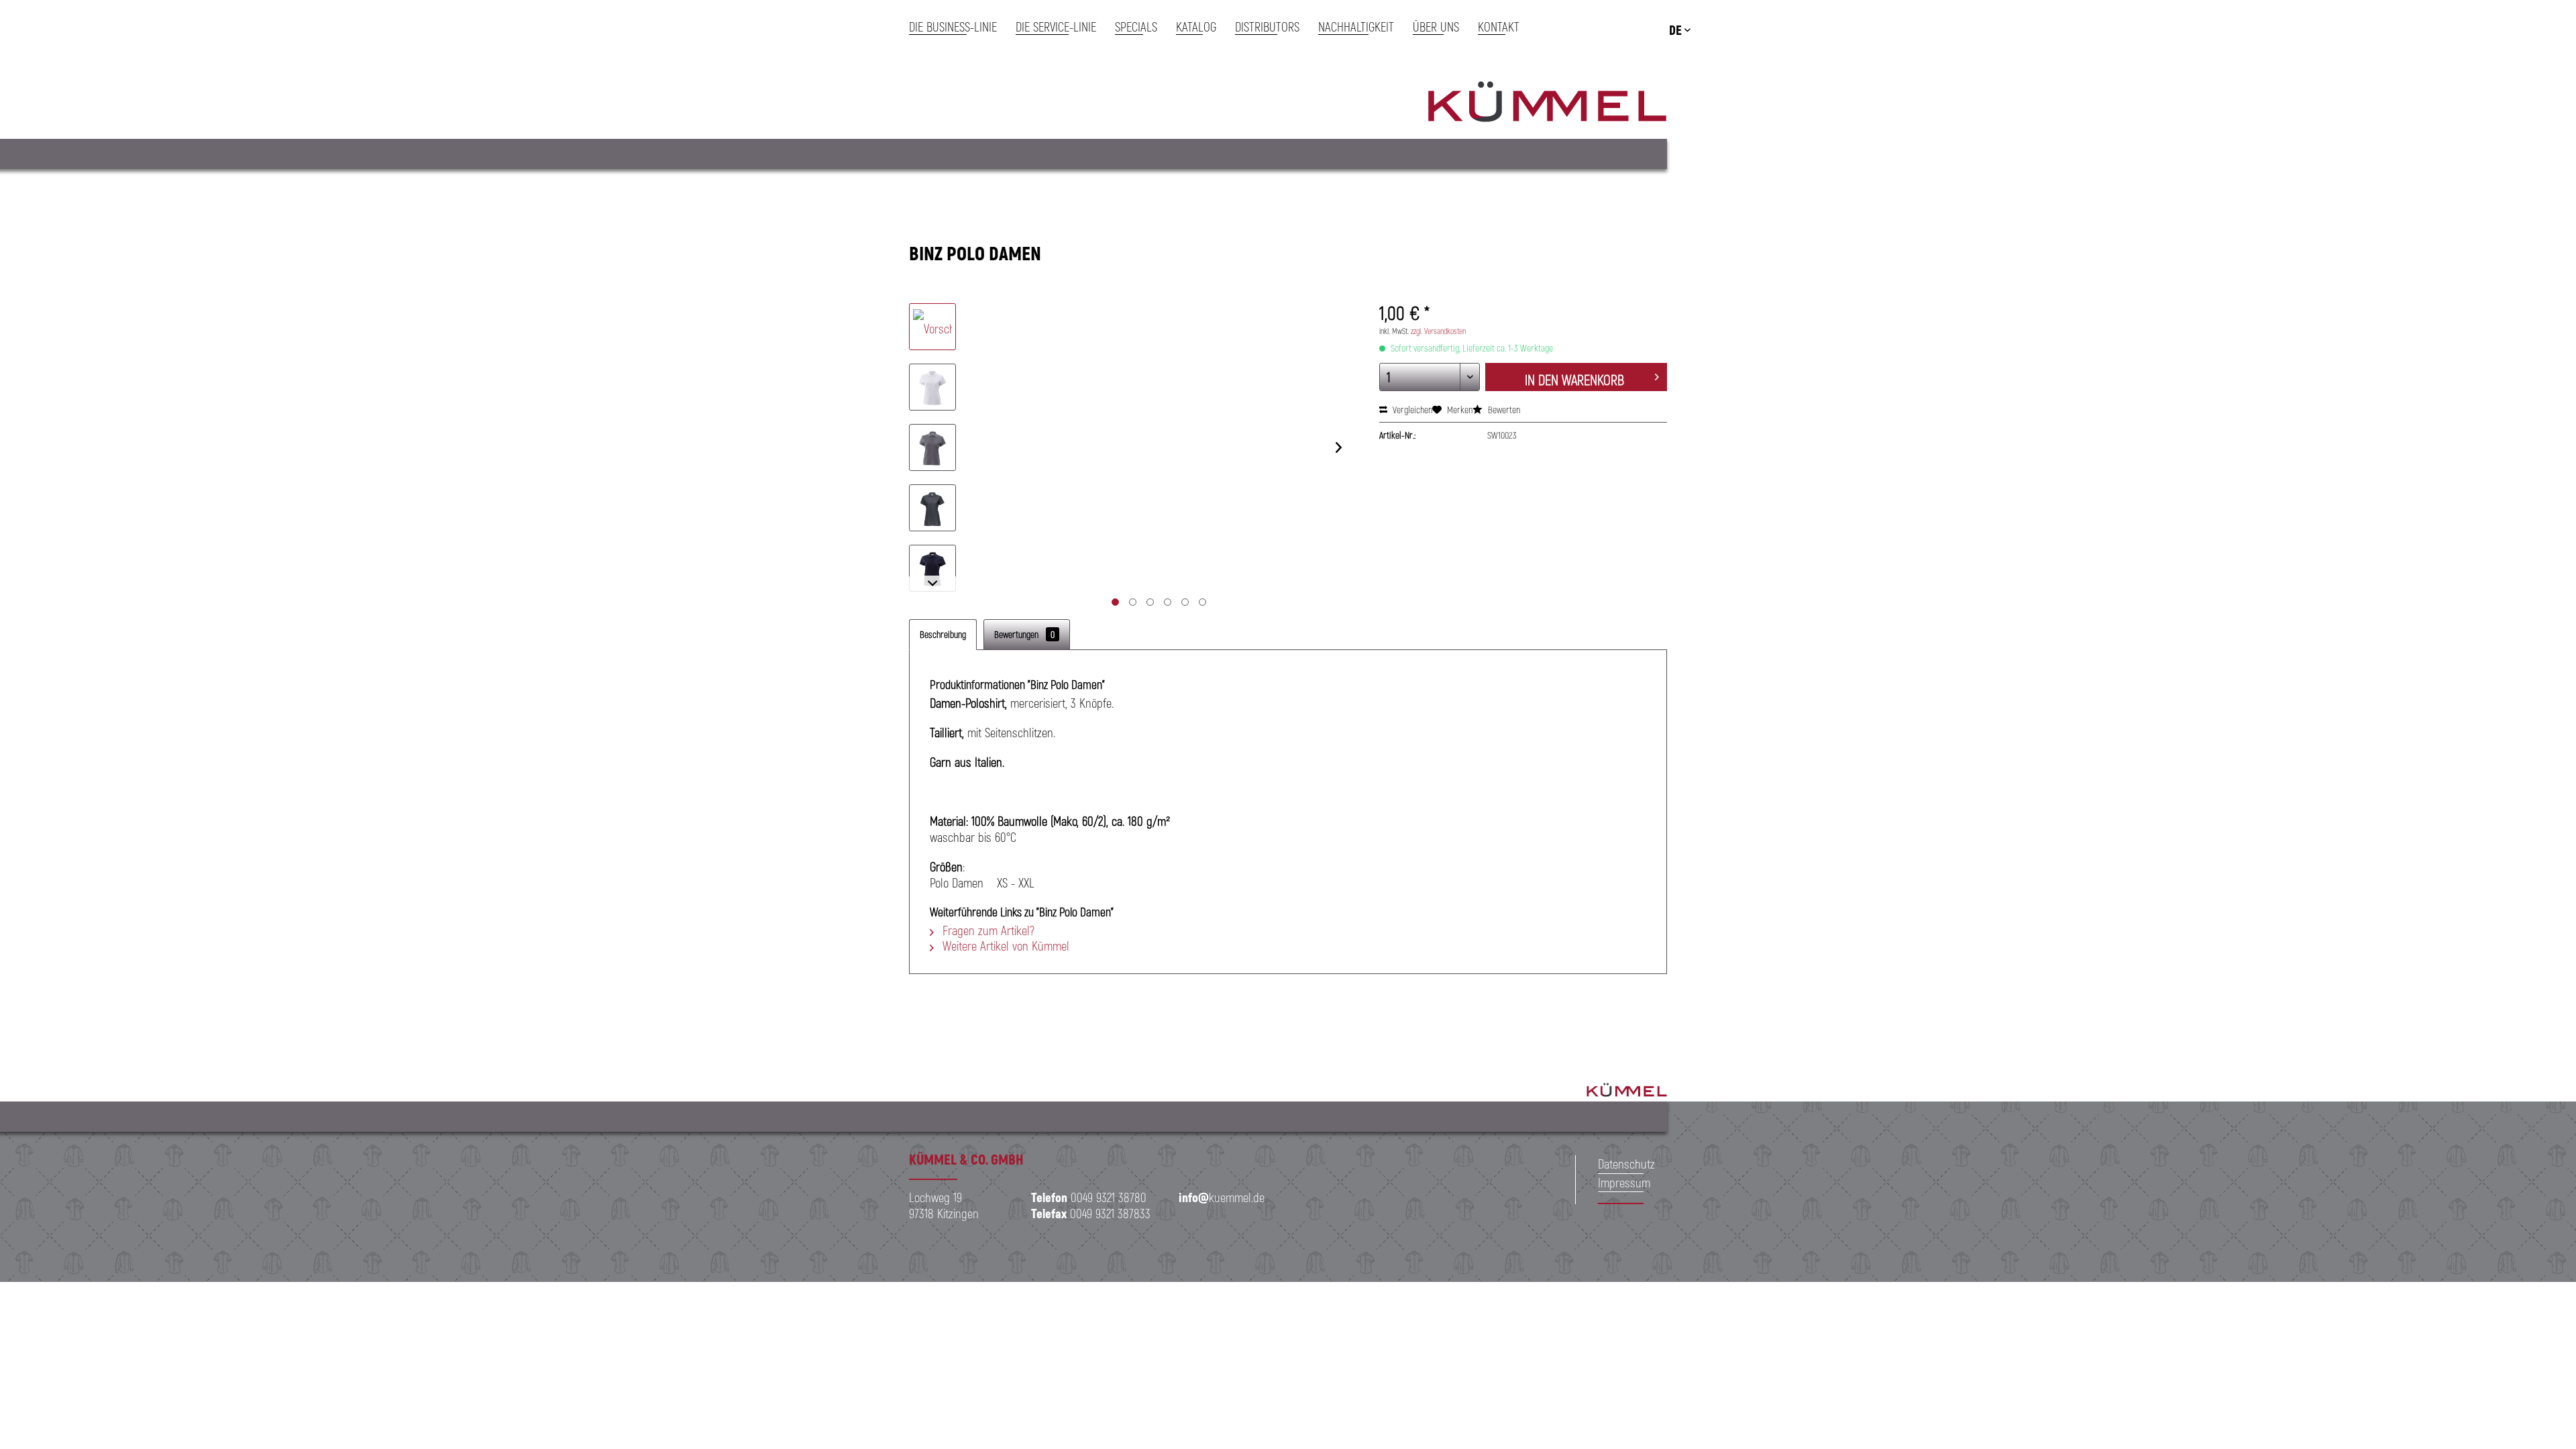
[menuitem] (958, 27)
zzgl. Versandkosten (1438, 331)
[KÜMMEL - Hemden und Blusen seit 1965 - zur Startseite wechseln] (1547, 104)
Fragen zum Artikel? (987, 930)
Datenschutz (1626, 1164)
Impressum (1624, 1182)
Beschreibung (943, 634)
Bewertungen (1024, 634)
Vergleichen (1411, 410)
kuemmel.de (1222, 1197)
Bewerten (1503, 410)
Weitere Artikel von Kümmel (1004, 946)
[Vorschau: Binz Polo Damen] (932, 327)
